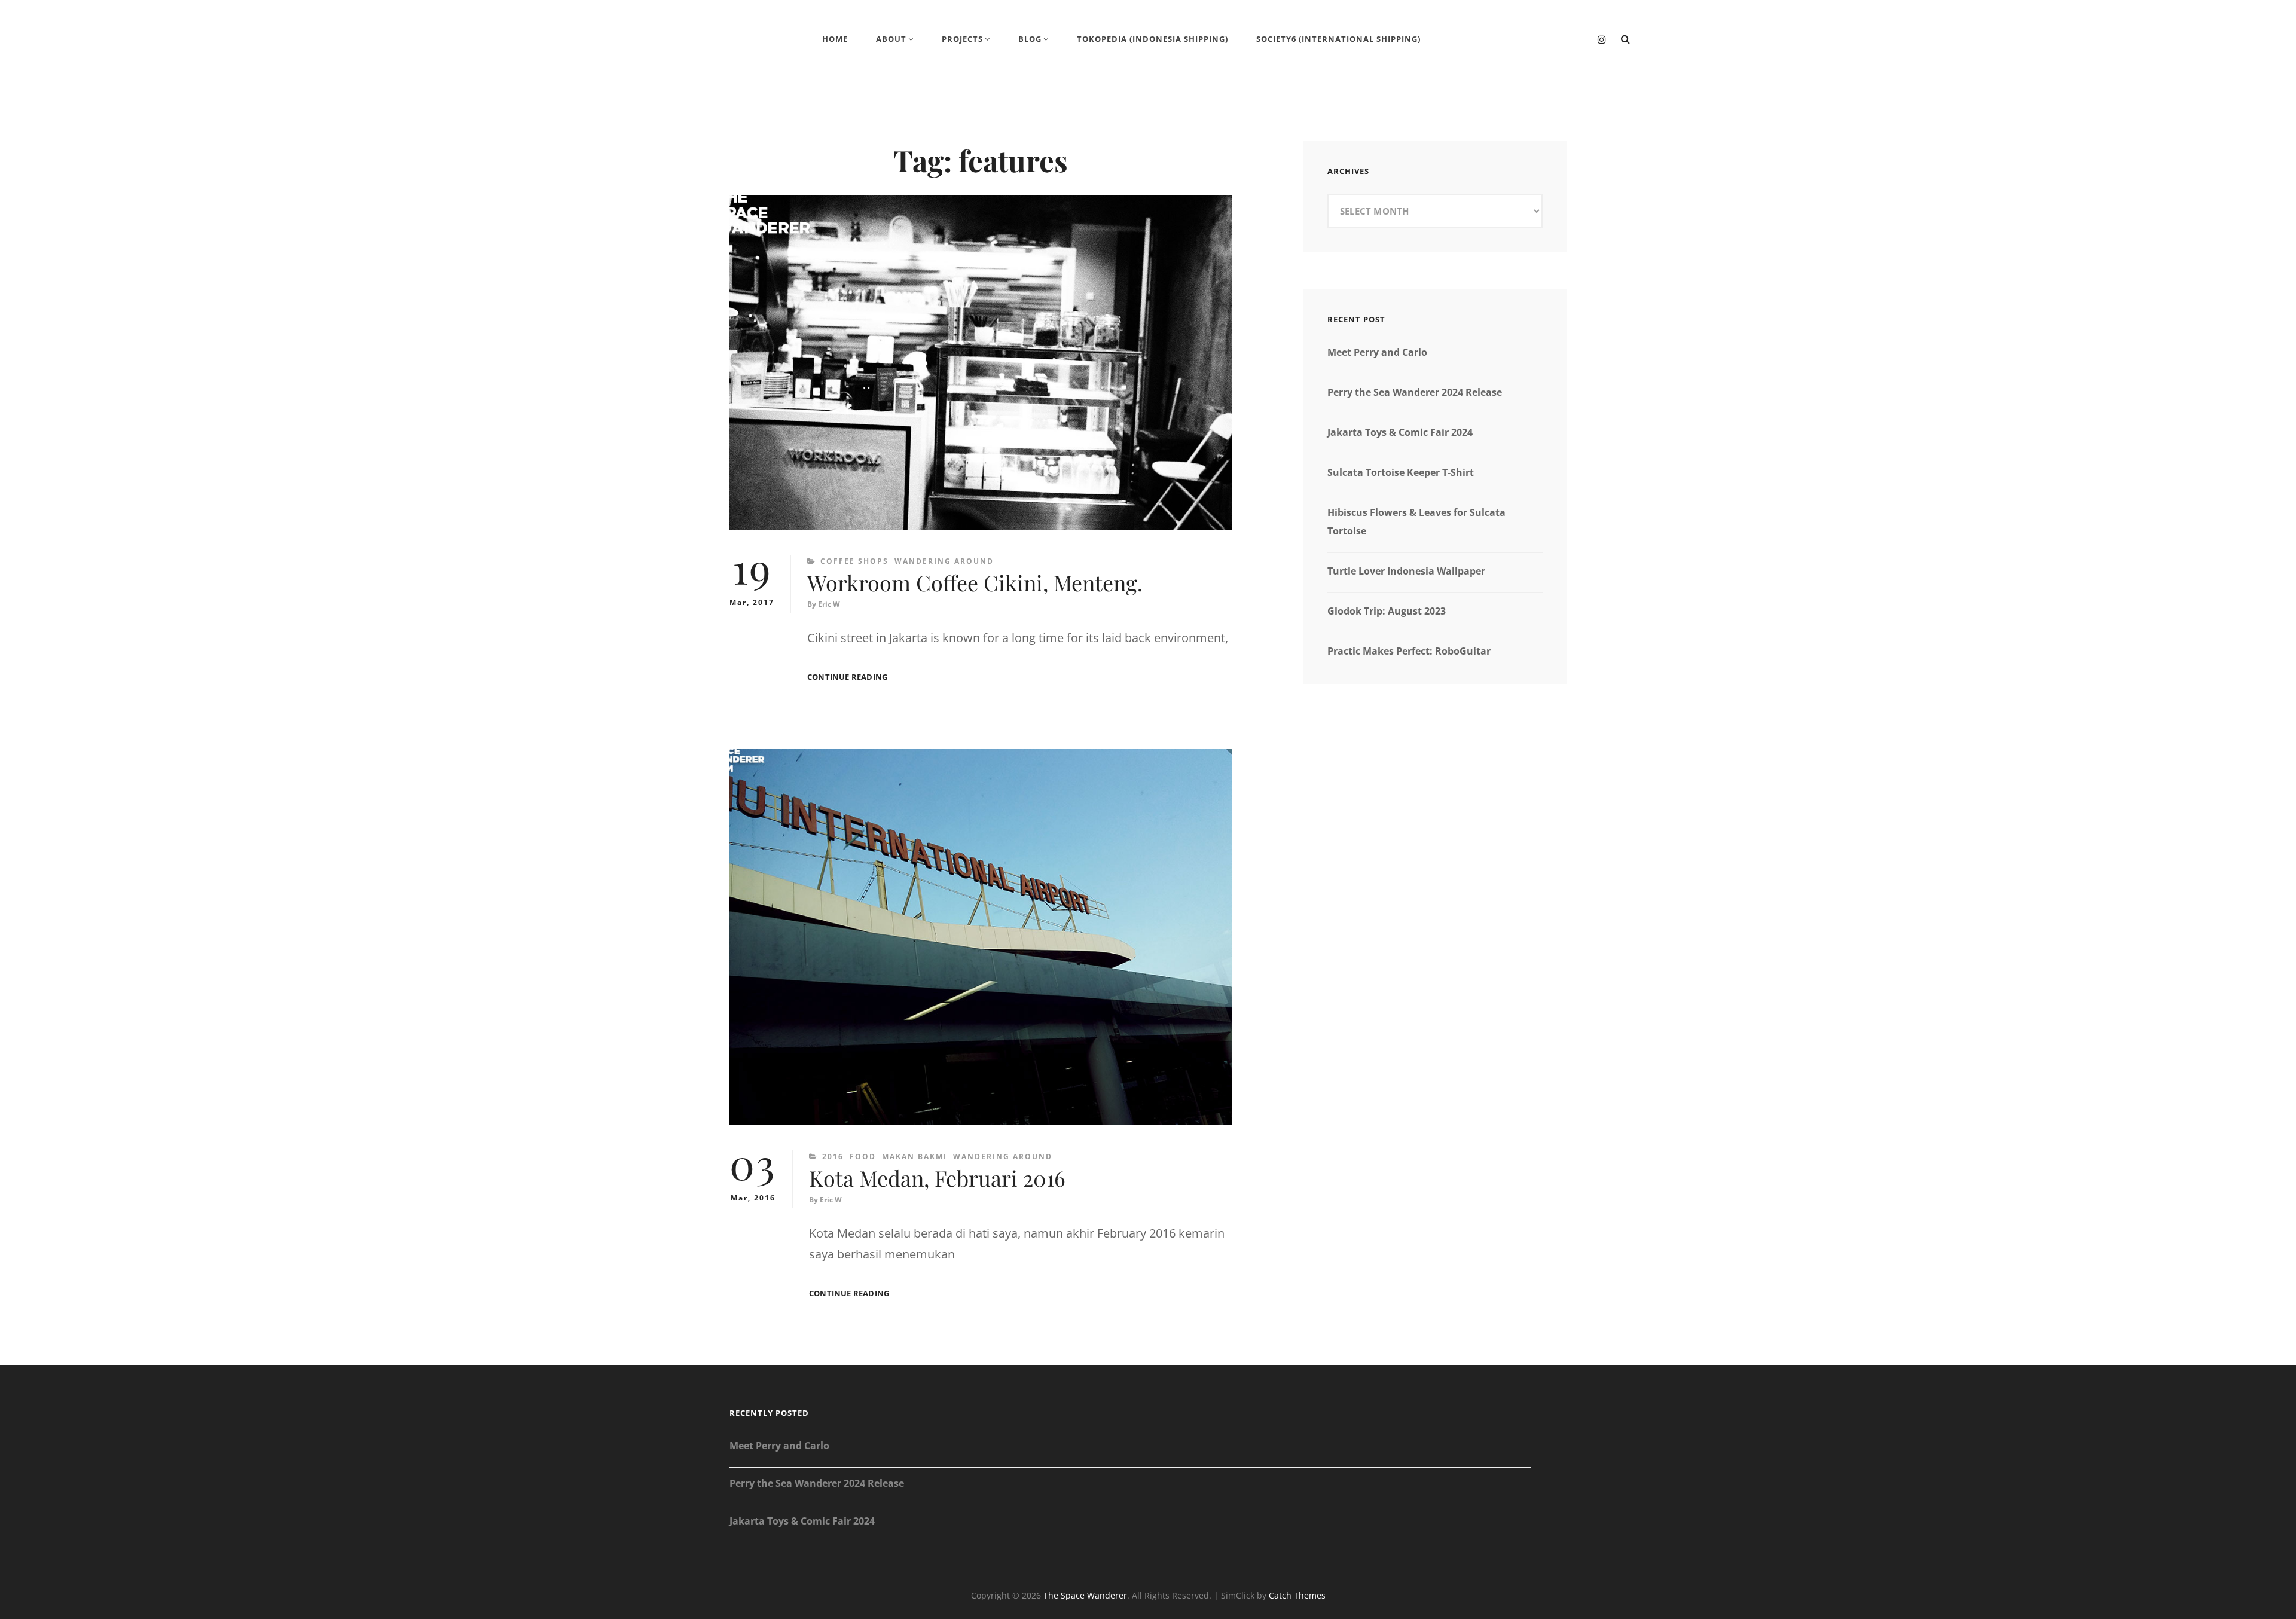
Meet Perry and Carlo (1377, 352)
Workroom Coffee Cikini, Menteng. (975, 582)
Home (835, 39)
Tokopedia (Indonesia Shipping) (1152, 39)
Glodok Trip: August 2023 (1387, 611)
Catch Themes (1297, 1595)
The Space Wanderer (1085, 1595)
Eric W (829, 604)
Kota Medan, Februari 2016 (937, 1178)
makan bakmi (915, 1157)
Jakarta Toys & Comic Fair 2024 (1400, 432)
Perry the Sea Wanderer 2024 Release (1415, 392)
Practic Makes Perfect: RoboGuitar (1409, 651)
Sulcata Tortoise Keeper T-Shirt (1401, 472)
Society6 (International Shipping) (1338, 39)
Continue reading (847, 677)
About (891, 39)
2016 (833, 1157)
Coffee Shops (854, 561)
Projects (962, 39)
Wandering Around (944, 561)
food (863, 1157)
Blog (1030, 39)
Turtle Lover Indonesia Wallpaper (1406, 571)
